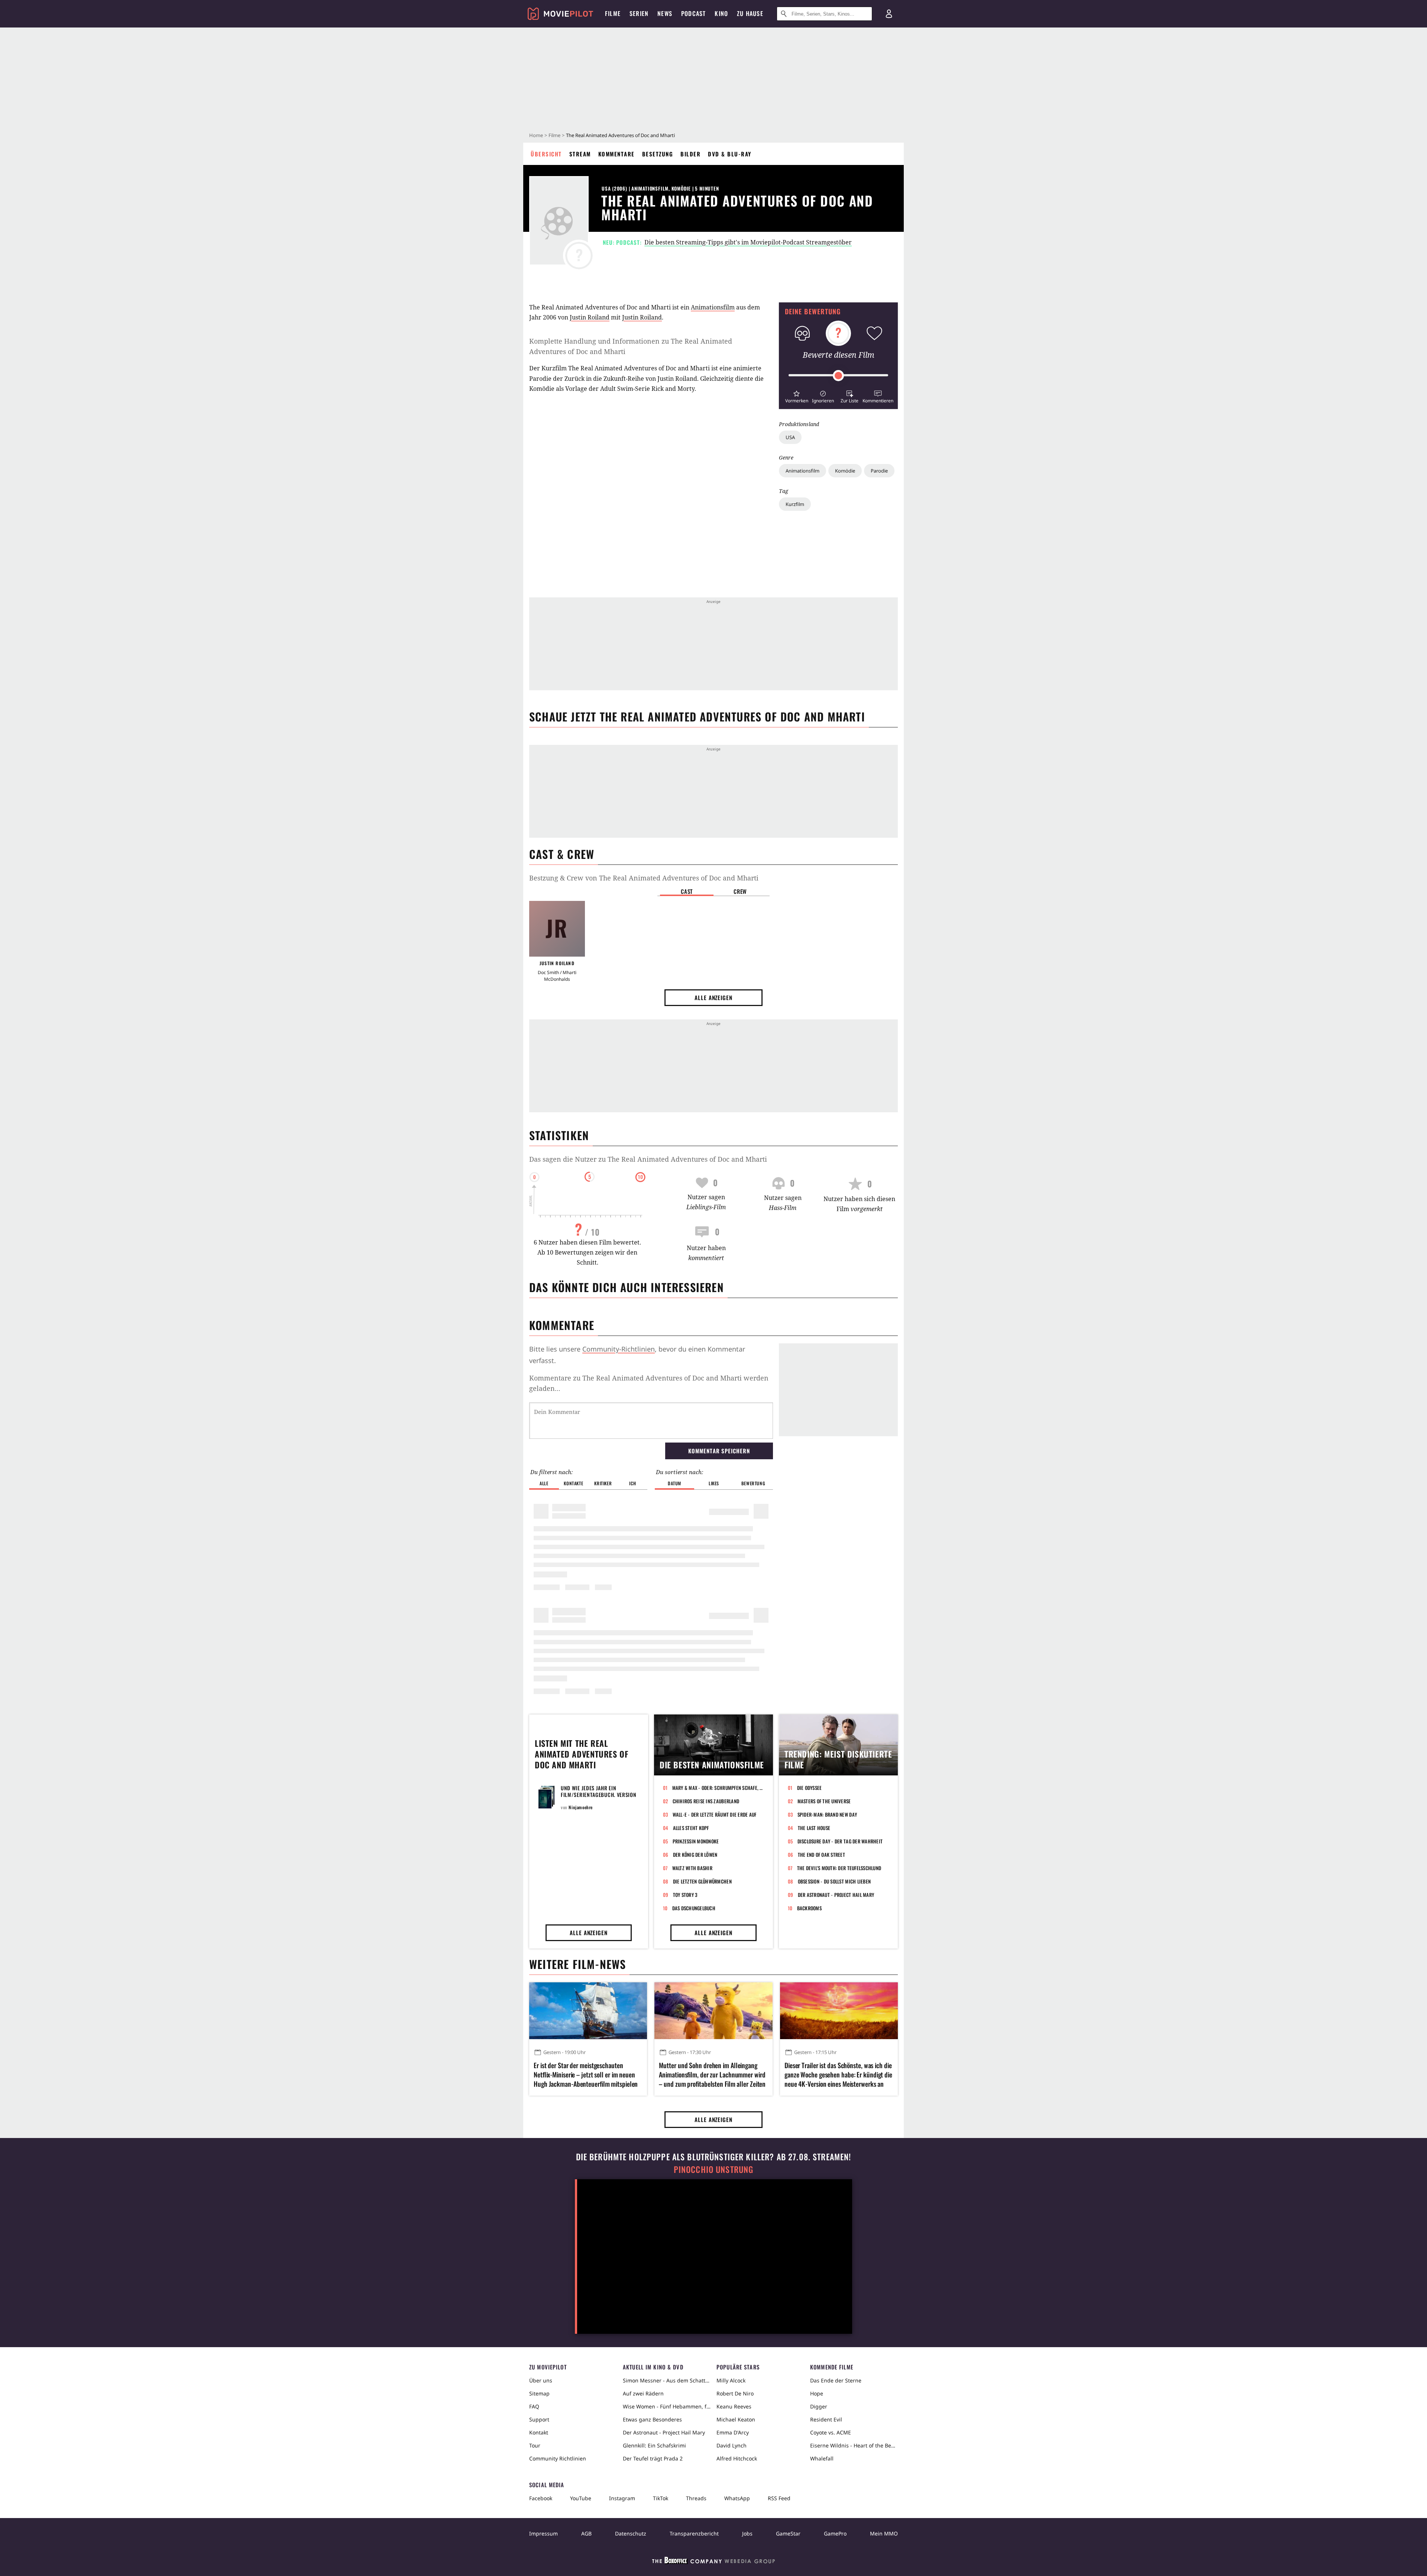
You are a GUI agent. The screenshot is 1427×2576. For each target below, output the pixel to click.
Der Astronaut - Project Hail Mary (836, 1895)
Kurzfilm (795, 504)
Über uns (541, 2380)
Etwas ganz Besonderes (652, 2419)
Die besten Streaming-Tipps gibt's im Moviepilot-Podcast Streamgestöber (748, 242)
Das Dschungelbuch (694, 1908)
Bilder (690, 154)
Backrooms (809, 1908)
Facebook (541, 2498)
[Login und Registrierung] (889, 14)
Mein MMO (884, 2533)
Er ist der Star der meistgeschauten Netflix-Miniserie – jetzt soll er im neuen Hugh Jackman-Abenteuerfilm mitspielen (586, 2075)
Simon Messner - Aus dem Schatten (667, 2380)
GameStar (788, 2533)
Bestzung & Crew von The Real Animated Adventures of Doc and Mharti (644, 878)
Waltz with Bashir (692, 1868)
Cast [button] (687, 891)
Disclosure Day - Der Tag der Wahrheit (840, 1841)
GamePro (835, 2533)
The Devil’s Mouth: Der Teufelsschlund (839, 1868)
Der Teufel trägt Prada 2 (653, 2458)
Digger (819, 2406)
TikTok (661, 2498)
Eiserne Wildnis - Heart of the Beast (854, 2445)
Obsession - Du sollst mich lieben (834, 1881)
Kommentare (617, 154)
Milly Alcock (731, 2380)
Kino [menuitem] (721, 13)
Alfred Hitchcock (737, 2458)
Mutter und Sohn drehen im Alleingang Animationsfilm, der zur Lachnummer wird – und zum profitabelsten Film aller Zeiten (712, 2075)
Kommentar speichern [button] (719, 1451)
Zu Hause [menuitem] (750, 13)
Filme (554, 135)
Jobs (747, 2533)
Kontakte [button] (573, 1483)
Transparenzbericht (694, 2533)
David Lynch (732, 2445)
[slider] (838, 376)
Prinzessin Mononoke (696, 1841)
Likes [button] (714, 1483)
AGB (586, 2533)
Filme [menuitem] (613, 13)
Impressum (543, 2533)
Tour (535, 2445)
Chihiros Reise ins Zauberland (706, 1801)
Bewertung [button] (753, 1483)
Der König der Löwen (695, 1855)
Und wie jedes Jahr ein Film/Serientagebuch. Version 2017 (599, 1795)
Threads (696, 2498)
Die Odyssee (810, 1788)
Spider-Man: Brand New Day (827, 1814)
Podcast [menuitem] (693, 13)
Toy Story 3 (685, 1895)
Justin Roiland (590, 317)
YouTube (581, 2498)
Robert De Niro (735, 2393)
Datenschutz (631, 2533)
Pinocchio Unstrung (714, 2169)
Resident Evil (826, 2419)
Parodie (879, 471)
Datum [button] (674, 1483)
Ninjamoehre (581, 1807)
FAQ (534, 2406)
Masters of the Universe (824, 1801)
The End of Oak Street (821, 1855)
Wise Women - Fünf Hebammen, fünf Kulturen (667, 2406)
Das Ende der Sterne (836, 2380)
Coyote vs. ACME (831, 2432)
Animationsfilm (803, 471)
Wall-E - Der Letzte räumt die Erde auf (715, 1814)
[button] (797, 396)
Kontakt (539, 2432)
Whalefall (822, 2458)
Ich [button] (632, 1483)
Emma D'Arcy (733, 2432)
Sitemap (539, 2393)
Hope (817, 2393)
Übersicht (546, 154)
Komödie (845, 471)
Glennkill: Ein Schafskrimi (654, 2445)
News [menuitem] (665, 13)
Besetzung (658, 154)
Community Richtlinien (558, 2458)
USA (790, 437)
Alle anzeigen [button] (713, 997)
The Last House (814, 1828)
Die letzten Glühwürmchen (702, 1881)
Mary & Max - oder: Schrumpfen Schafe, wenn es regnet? (718, 1788)
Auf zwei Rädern (643, 2393)
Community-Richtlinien (619, 1349)
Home (536, 135)
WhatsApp (737, 2498)
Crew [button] (740, 891)
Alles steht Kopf (691, 1828)
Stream (580, 154)
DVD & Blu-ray (730, 154)
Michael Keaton (736, 2419)
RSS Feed (779, 2498)
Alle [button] (544, 1483)
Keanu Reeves (734, 2406)
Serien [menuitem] (639, 13)
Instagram (622, 2498)
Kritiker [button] (603, 1483)
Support (539, 2419)
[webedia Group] (713, 2562)
